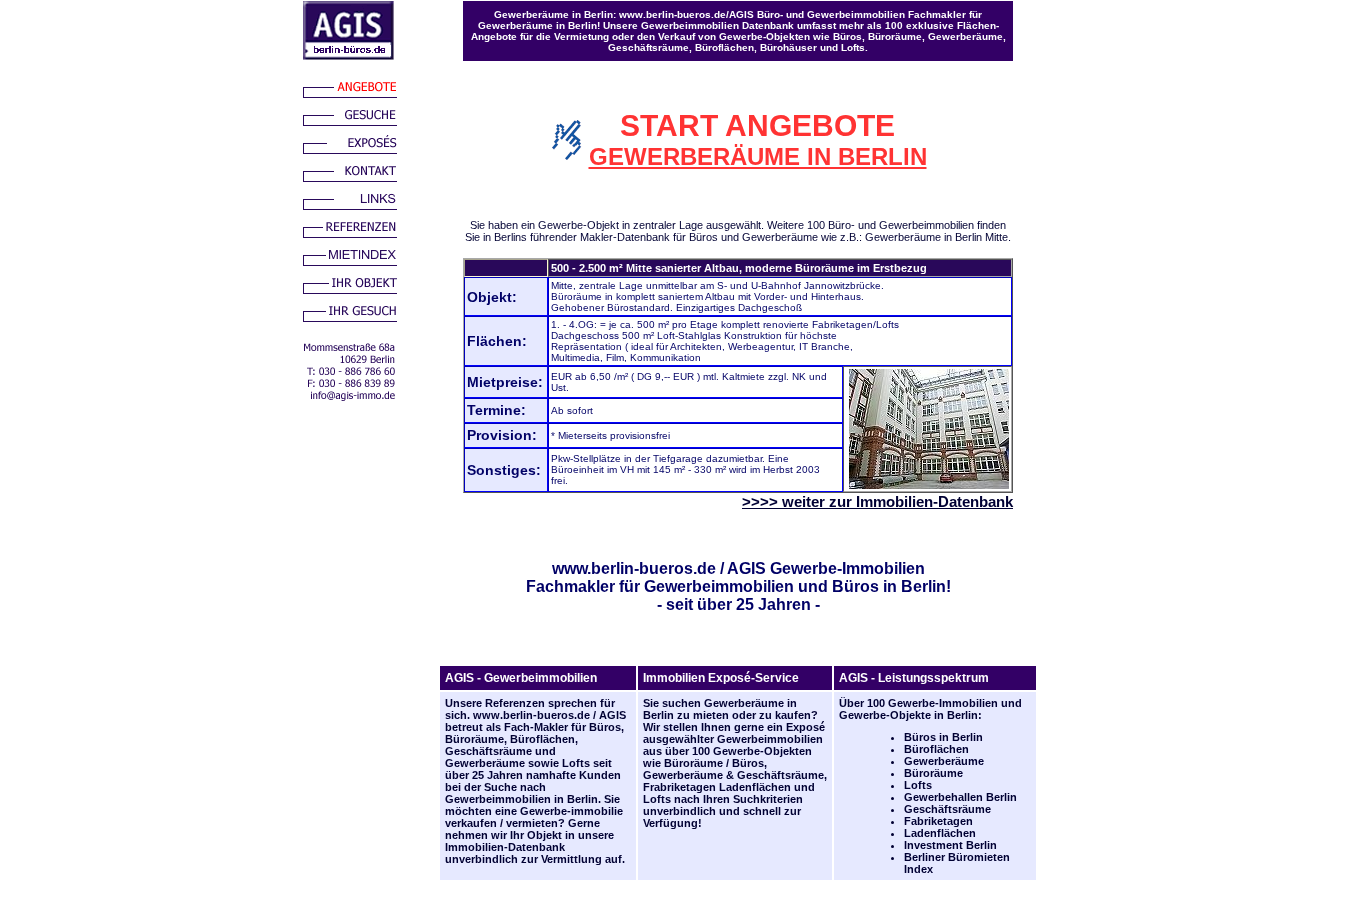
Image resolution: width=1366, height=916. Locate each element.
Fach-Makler (536, 727)
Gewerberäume (485, 763)
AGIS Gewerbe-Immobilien (826, 568)
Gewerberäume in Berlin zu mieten (720, 709)
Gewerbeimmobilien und (795, 586)
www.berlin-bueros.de (634, 568)
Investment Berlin (950, 845)
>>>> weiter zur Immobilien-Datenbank (877, 501)
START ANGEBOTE (757, 125)
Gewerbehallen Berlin (960, 797)
